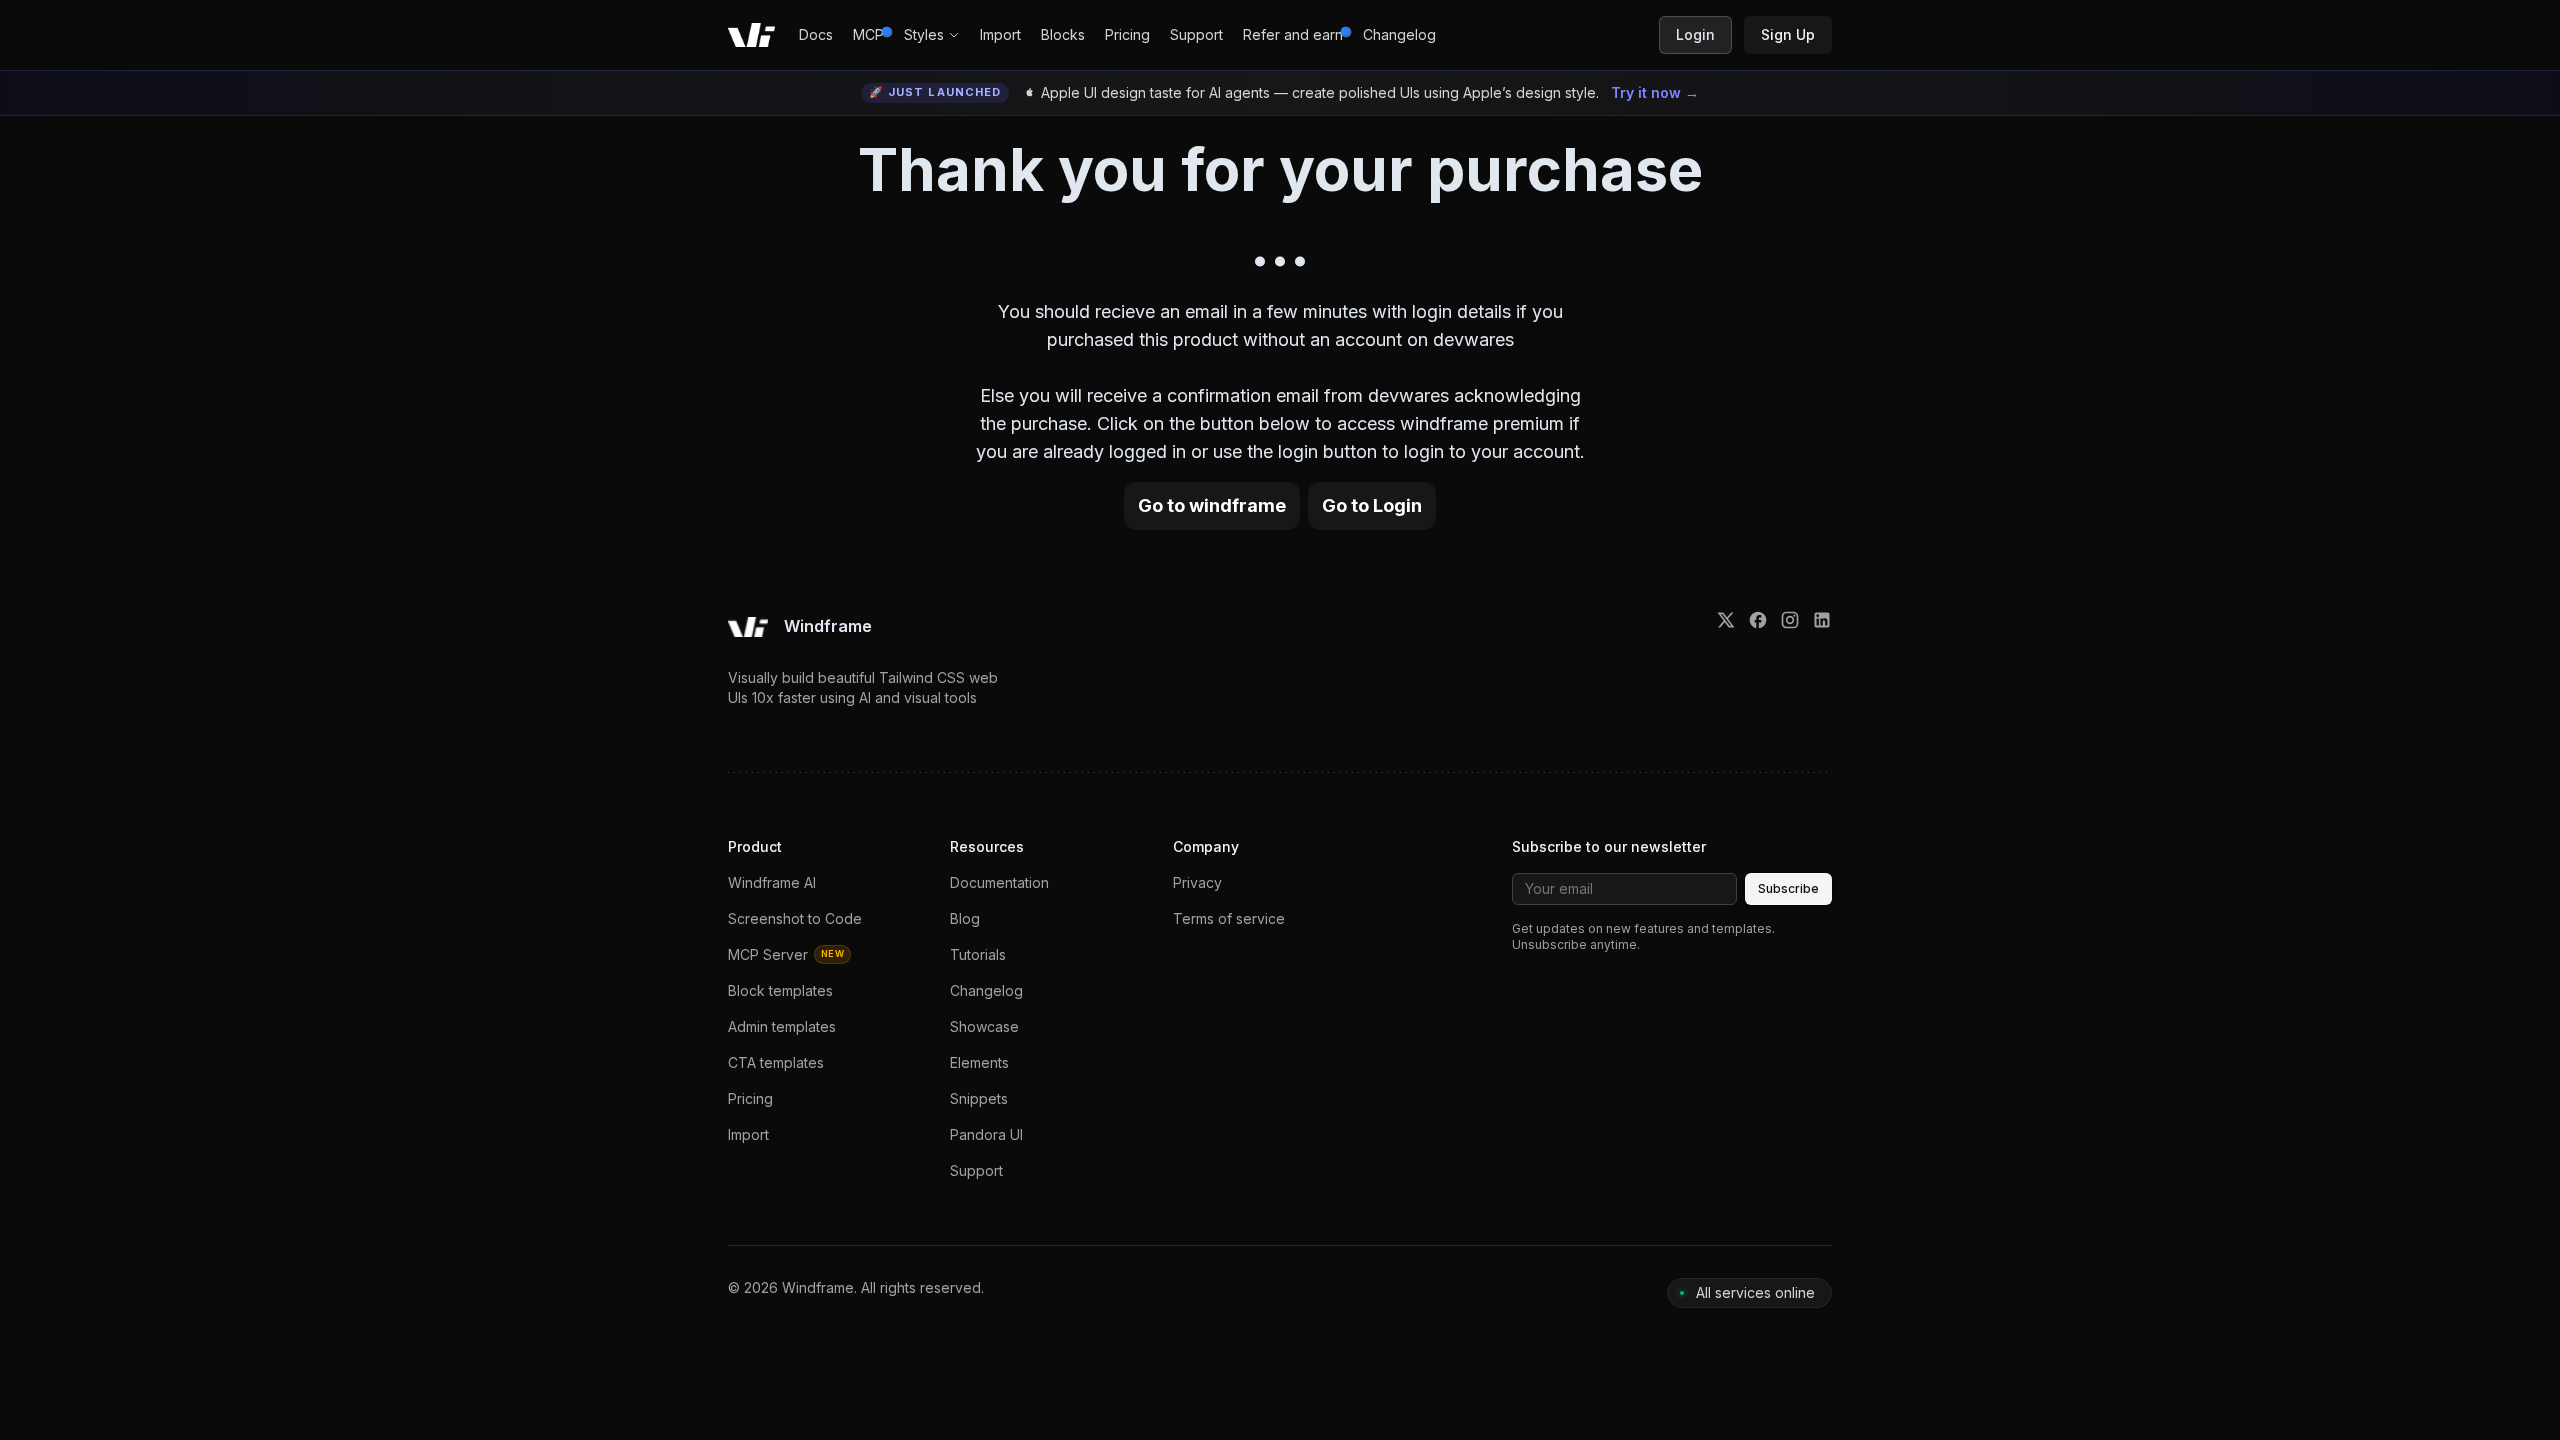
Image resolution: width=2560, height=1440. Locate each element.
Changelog (1399, 34)
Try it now (1655, 92)
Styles (924, 34)
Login (1695, 34)
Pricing (1127, 34)
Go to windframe (1212, 505)
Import (1000, 34)
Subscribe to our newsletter (1609, 846)
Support (1196, 34)
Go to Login (1372, 505)
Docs (816, 34)
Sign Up (1788, 34)
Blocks (1063, 34)
